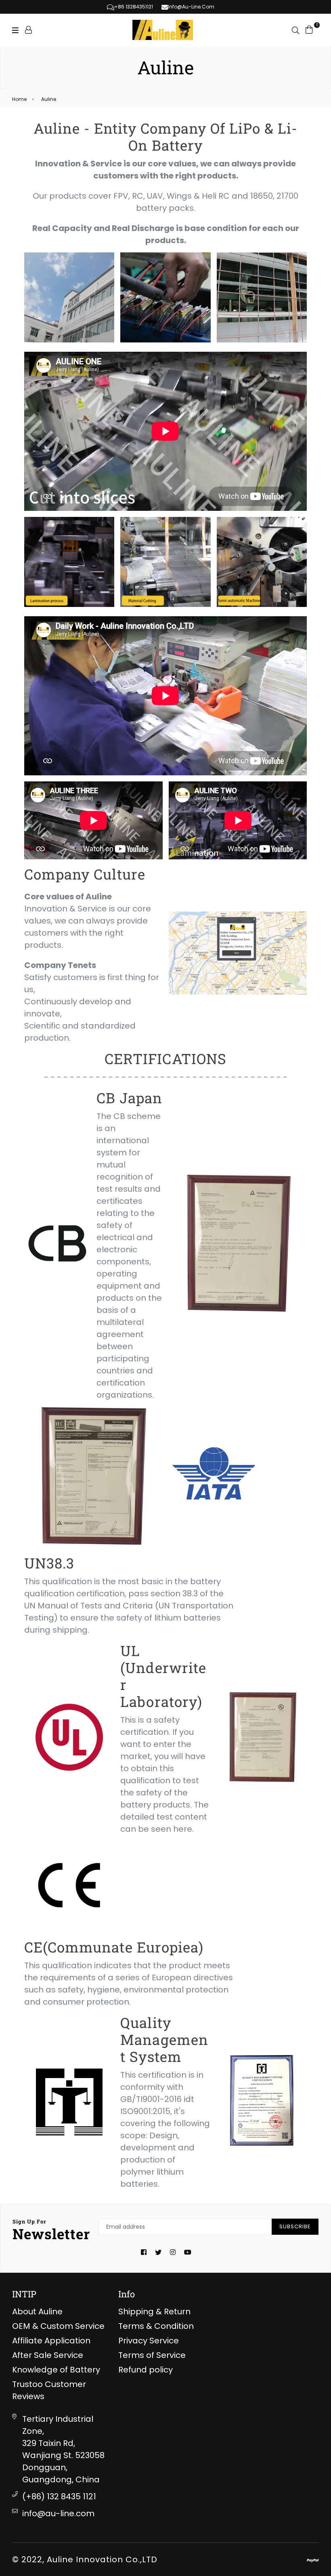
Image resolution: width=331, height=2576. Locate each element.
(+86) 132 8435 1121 (59, 2496)
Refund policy (146, 2370)
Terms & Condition (156, 2326)
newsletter (51, 2230)
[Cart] (309, 29)
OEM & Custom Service (58, 2326)
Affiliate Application (51, 2341)
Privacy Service (149, 2341)
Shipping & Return (154, 2311)
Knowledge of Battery (56, 2370)
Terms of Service (152, 2355)
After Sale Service (48, 2355)
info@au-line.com (58, 2513)
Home (19, 99)
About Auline (37, 2311)
